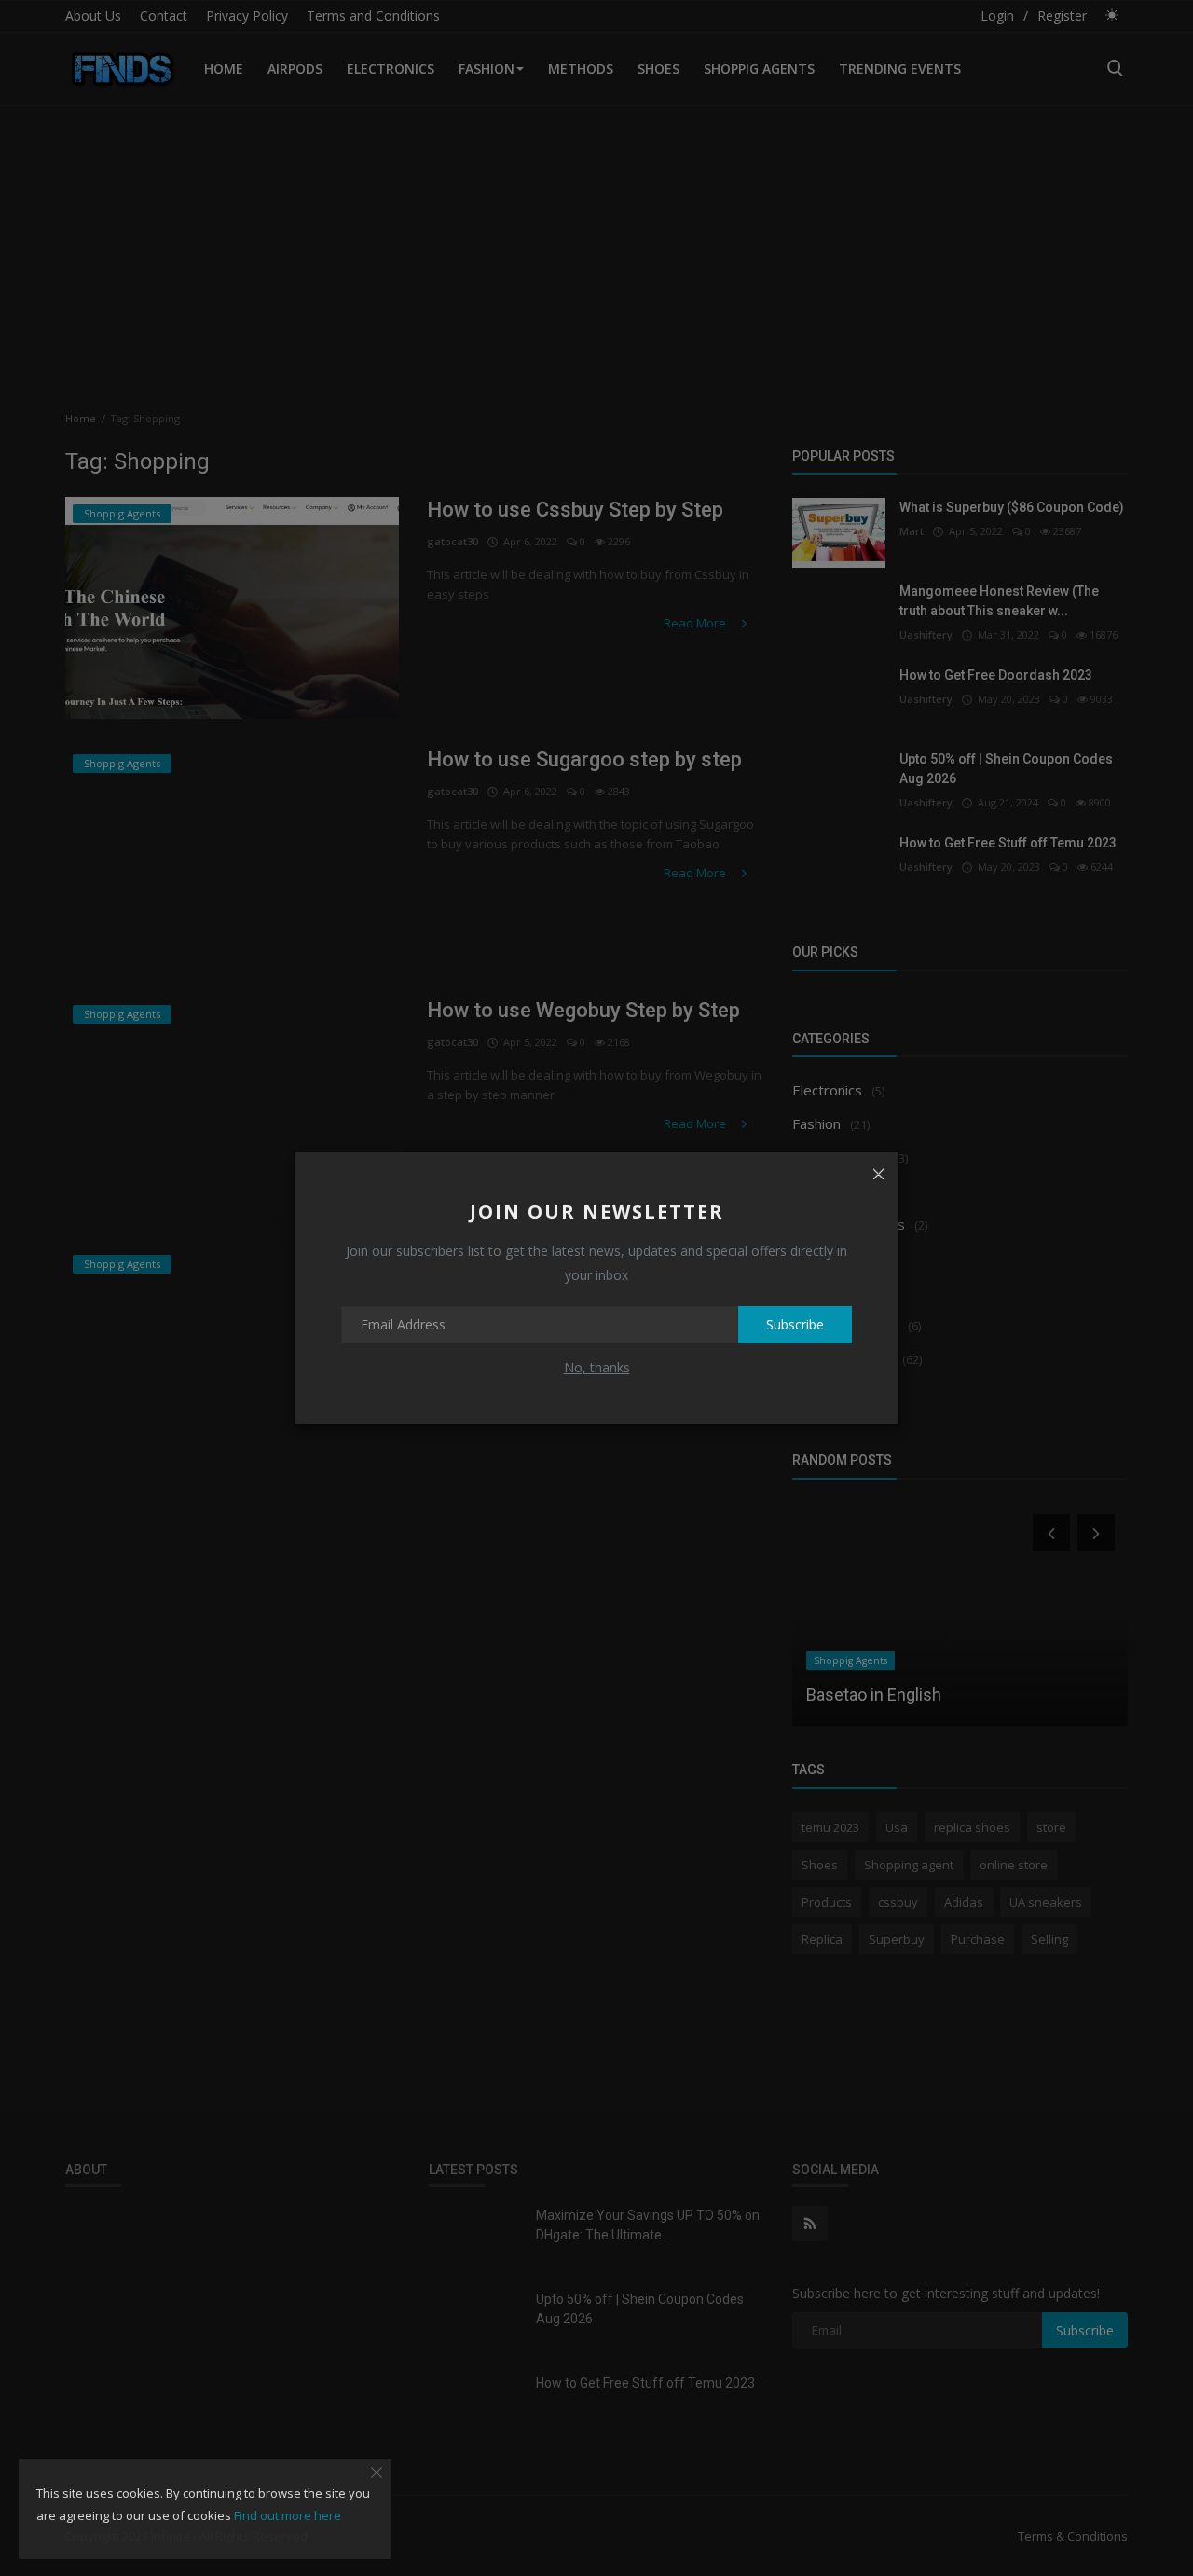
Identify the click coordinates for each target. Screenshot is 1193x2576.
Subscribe (795, 1324)
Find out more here (288, 2515)
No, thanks (597, 1367)
